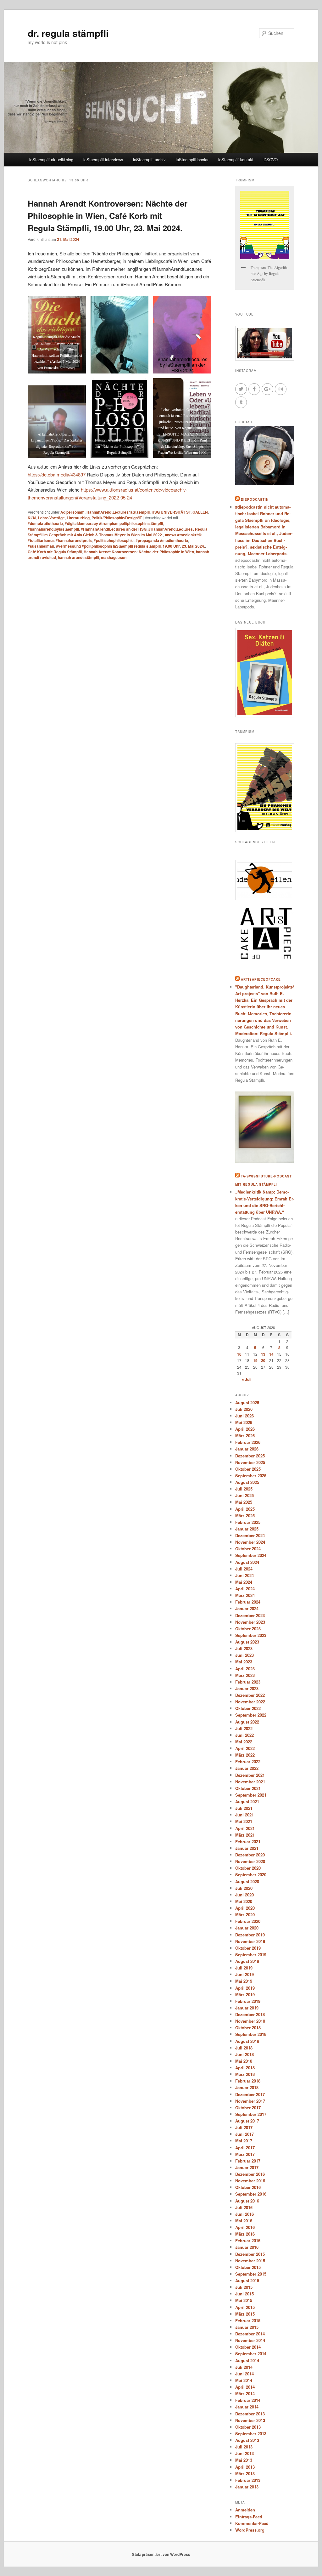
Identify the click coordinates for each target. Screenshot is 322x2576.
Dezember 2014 (250, 2334)
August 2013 (247, 2440)
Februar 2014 (248, 2400)
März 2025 (245, 1516)
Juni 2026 (244, 1416)
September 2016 (251, 2194)
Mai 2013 (244, 2460)
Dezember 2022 (250, 1695)
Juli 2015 (244, 2287)
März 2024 (245, 1595)
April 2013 (245, 2467)
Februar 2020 (248, 1921)
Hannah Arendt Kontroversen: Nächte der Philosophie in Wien (139, 552)
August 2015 (247, 2280)
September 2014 (251, 2354)
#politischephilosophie (114, 540)
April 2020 (245, 1908)
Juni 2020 (244, 1895)
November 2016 (250, 2181)
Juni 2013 (244, 2453)
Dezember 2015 (250, 2254)
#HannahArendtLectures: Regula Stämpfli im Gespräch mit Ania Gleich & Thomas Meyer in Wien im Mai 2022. (118, 532)
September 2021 (251, 1795)
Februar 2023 (248, 1682)
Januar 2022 (247, 1768)
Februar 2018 (248, 2081)
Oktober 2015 (248, 2267)
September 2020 (251, 1875)
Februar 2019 (248, 2001)
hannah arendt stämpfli (78, 557)
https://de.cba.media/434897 (57, 474)
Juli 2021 (244, 1808)
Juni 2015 (244, 2294)
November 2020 (250, 1861)
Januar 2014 (247, 2407)
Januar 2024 (247, 1608)
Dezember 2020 (250, 1855)
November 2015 (250, 2261)
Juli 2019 (244, 1968)
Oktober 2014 (248, 2347)
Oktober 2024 (248, 1549)
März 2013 (245, 2473)
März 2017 (245, 2154)
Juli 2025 (244, 1489)
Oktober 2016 (248, 2187)
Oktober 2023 (248, 1629)
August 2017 (247, 2121)
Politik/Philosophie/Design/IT (117, 518)
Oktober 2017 (248, 2108)
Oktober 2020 (248, 1868)
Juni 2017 (244, 2134)
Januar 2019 (247, 2008)
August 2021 (247, 1801)
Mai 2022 (244, 1742)
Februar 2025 (248, 1522)
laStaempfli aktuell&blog (51, 160)
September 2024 (251, 1555)
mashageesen (114, 557)
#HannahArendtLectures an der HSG (114, 529)
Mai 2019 (244, 1981)
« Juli (247, 1379)
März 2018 (245, 2074)
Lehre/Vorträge (51, 518)
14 (271, 1354)
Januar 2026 (247, 1449)
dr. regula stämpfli (68, 33)
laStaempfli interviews (103, 160)
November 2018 (250, 2021)
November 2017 (250, 2101)
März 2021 (245, 1835)
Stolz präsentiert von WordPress (161, 2554)
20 (263, 1360)
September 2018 (251, 2034)
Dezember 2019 (250, 1935)
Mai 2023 (244, 1662)
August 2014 (247, 2360)
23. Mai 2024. (193, 546)
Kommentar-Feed (252, 2523)
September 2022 (251, 1715)
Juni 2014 (244, 2374)
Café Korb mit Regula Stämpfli (55, 552)
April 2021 (245, 1828)
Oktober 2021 (248, 1788)
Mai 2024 (244, 1582)
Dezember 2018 (250, 2014)
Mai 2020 (244, 1901)
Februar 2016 (248, 2240)
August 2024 (247, 1562)
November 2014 (250, 2340)
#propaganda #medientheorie (162, 540)
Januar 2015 (247, 2327)
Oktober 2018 (248, 2028)
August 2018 (247, 2041)
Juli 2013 (244, 2447)
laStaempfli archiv (149, 160)
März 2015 (245, 2314)
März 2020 (245, 1915)
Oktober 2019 (248, 1948)
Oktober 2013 (248, 2427)
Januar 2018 (247, 2087)
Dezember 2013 (250, 2414)
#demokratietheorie (45, 523)
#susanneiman (41, 546)
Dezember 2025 (250, 1456)
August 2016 (247, 2201)
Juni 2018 (244, 2054)
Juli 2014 (244, 2367)
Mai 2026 (244, 1422)
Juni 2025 (244, 1495)
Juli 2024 (244, 1569)
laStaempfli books (192, 160)
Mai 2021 (244, 1821)
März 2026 (245, 1436)
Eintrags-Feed (249, 2517)
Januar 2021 (247, 1848)
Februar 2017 (248, 2161)
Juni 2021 (244, 1815)
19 (255, 1360)
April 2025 (245, 1509)
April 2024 (245, 1589)
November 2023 (250, 1622)
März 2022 (245, 1755)
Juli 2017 (244, 2127)
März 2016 (245, 2234)
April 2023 (245, 1669)
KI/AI (32, 518)
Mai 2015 (244, 2300)
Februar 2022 (248, 1761)
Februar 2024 (248, 1602)
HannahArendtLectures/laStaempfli (118, 512)
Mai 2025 (244, 1502)
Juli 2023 (244, 1648)
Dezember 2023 (250, 1615)
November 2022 (250, 1702)
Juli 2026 (244, 1409)
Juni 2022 (244, 1735)
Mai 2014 (244, 2380)
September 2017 (251, 2114)
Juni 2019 (244, 1974)
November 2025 (250, 1462)
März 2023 (245, 1675)
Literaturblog (78, 518)
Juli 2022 (244, 1728)
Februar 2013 (248, 2480)
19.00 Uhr (171, 546)
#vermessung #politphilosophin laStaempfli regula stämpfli (108, 546)
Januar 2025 (247, 1529)
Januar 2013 (247, 2487)
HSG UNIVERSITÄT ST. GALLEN (180, 512)
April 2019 (245, 1988)
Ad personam (72, 512)
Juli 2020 (244, 1888)
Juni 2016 (244, 2214)
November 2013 (250, 2420)
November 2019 (250, 1941)
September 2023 (251, 1635)
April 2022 (245, 1748)
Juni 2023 (244, 1655)
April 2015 (245, 2307)
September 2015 (251, 2274)
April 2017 (245, 2148)
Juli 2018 (244, 2048)
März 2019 (245, 1995)
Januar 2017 (247, 2167)
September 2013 (251, 2434)
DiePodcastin (255, 499)
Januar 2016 (247, 2247)
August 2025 (247, 1482)
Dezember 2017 (250, 2094)
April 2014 (245, 2387)
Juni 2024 (244, 1575)
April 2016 (245, 2227)
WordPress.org (250, 2530)
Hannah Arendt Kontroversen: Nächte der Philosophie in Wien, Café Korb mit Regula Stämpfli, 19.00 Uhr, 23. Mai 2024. (108, 216)
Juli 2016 (244, 2207)
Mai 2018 (244, 2061)
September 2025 (251, 1476)
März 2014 (245, 2394)
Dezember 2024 (250, 1535)
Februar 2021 (248, 1841)
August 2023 (247, 1642)
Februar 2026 (248, 1442)
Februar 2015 (248, 2320)
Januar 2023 (247, 1688)
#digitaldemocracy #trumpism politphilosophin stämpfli (114, 523)
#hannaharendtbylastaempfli (53, 529)
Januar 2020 (247, 1928)
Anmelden (245, 2510)
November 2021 (250, 1782)
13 (263, 1354)
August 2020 (247, 1881)
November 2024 (250, 1542)
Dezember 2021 (250, 1775)
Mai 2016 (244, 2221)
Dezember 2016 (250, 2174)
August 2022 (247, 1722)
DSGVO (271, 160)
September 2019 (251, 1955)
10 (239, 1354)
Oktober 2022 (248, 1708)
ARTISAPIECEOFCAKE (261, 979)
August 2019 (247, 1961)
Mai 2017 (244, 2141)
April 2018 (245, 2068)
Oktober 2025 (248, 1469)
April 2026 (245, 1429)
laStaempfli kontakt (236, 160)
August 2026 (247, 1402)
